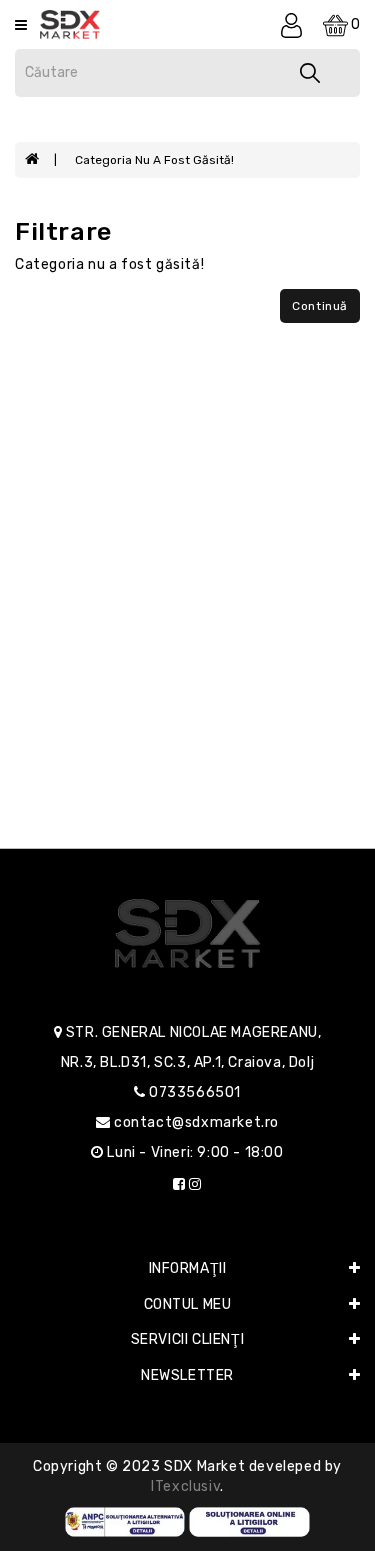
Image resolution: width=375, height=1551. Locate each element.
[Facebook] (179, 1184)
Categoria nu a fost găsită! (154, 160)
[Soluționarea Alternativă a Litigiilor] (125, 1521)
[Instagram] (195, 1184)
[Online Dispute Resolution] (249, 1521)
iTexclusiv (185, 1486)
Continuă (320, 306)
